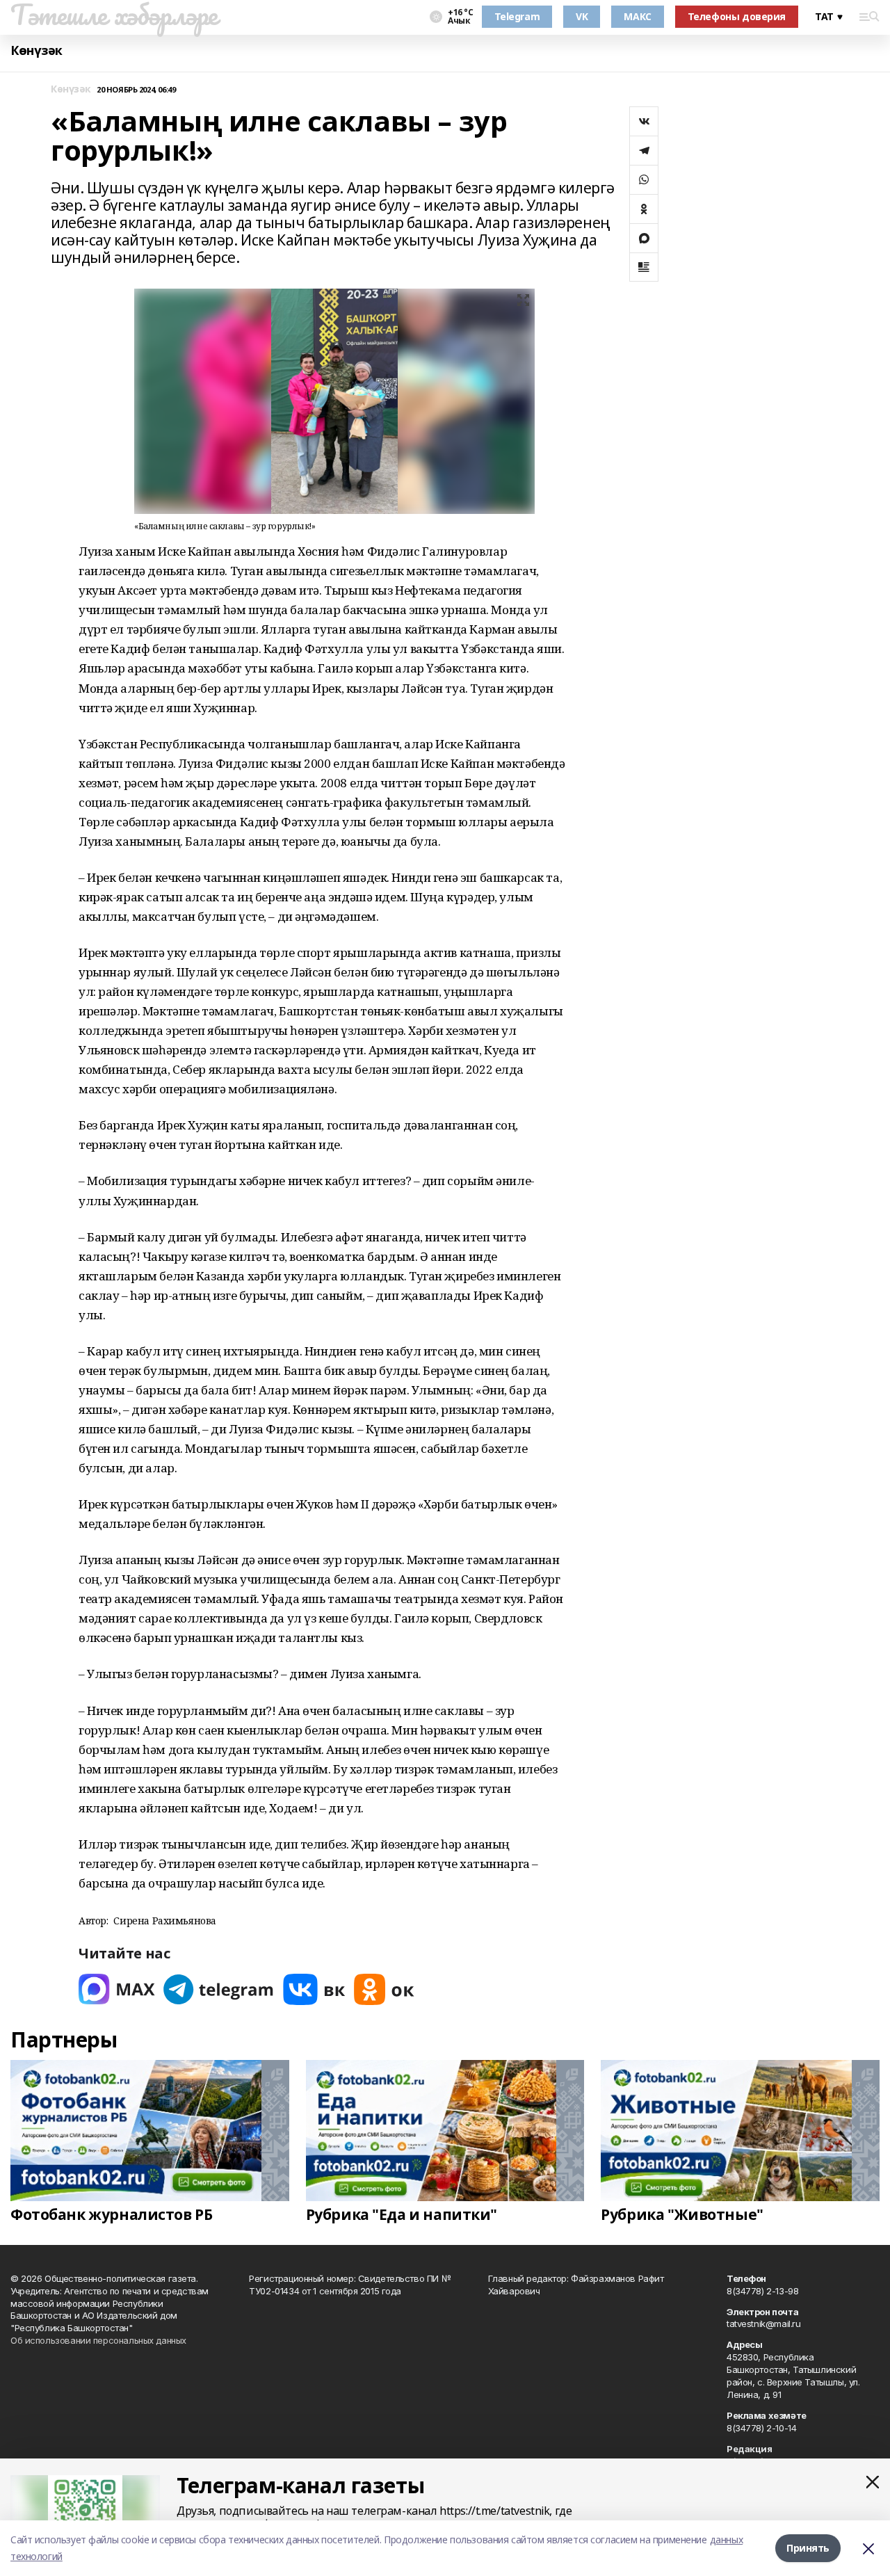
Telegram (517, 16)
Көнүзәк (37, 50)
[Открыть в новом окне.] (117, 1989)
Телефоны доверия (737, 16)
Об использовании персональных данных (98, 2340)
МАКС (637, 16)
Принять (808, 2548)
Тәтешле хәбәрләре (114, 15)
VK (582, 16)
